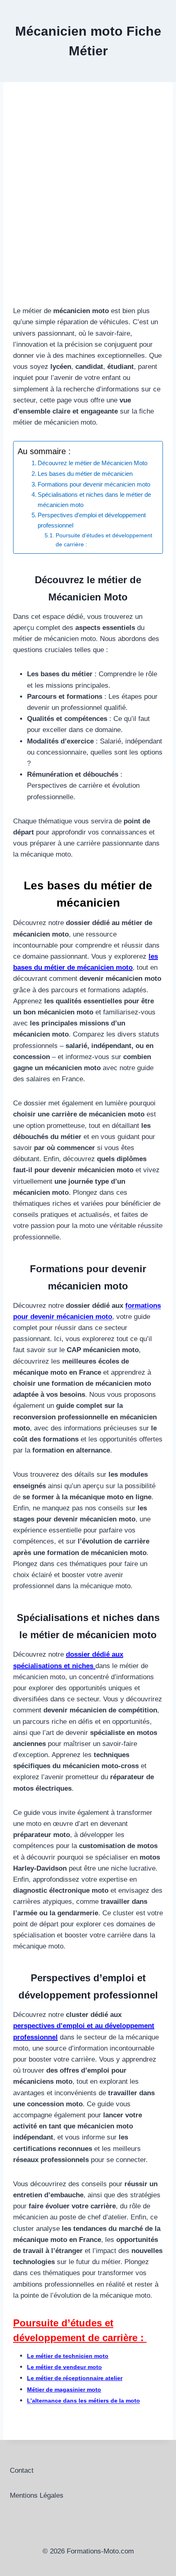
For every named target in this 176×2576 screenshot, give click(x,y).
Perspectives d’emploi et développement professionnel (92, 520)
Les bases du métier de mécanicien (85, 474)
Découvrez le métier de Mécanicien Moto (93, 463)
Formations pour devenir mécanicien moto (94, 484)
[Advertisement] (88, 204)
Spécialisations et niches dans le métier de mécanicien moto (94, 500)
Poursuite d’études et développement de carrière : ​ (104, 540)
